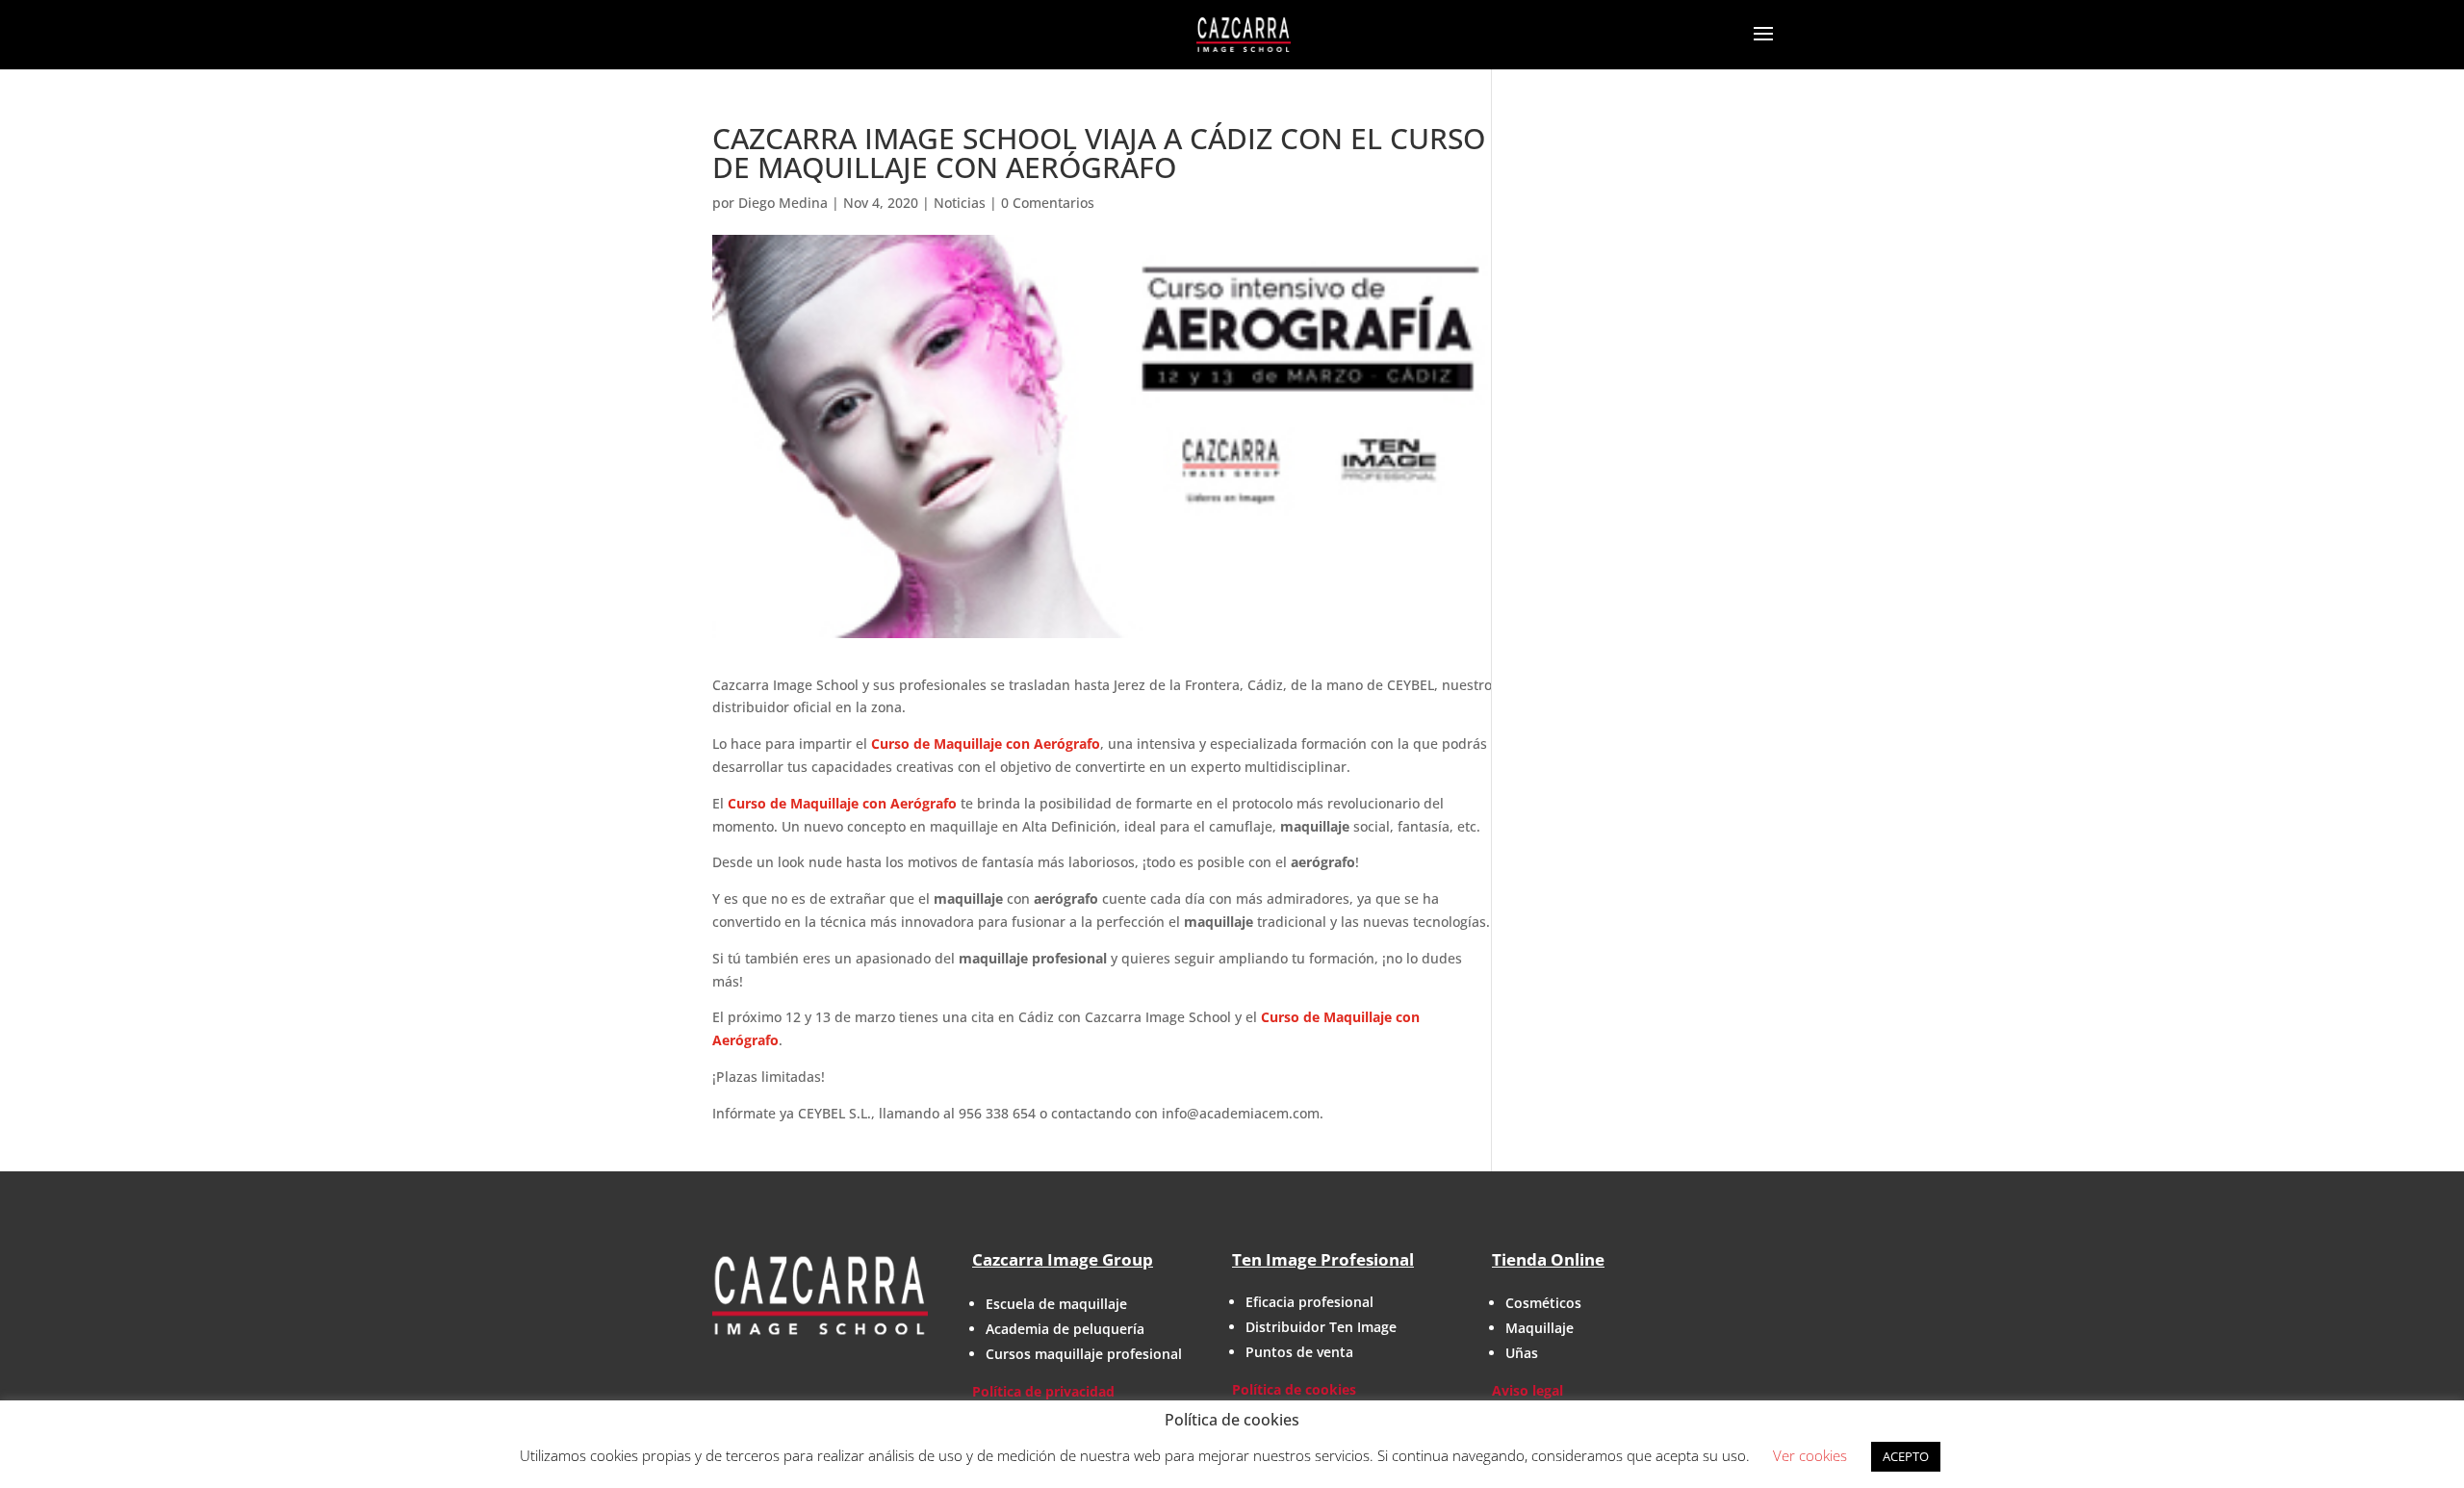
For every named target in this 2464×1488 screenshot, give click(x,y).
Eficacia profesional (1309, 1302)
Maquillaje (1540, 1328)
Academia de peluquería (1065, 1329)
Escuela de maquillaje (1056, 1304)
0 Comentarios (1048, 203)
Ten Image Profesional (1323, 1259)
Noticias (960, 203)
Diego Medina (783, 203)
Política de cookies (1294, 1389)
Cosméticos (1543, 1303)
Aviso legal (1527, 1390)
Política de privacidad (1043, 1391)
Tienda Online (1548, 1259)
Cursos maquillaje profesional (1084, 1354)
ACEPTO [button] (1906, 1456)
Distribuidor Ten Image (1321, 1327)
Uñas (1522, 1353)
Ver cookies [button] (1810, 1455)
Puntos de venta (1299, 1352)
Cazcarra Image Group (1063, 1259)
